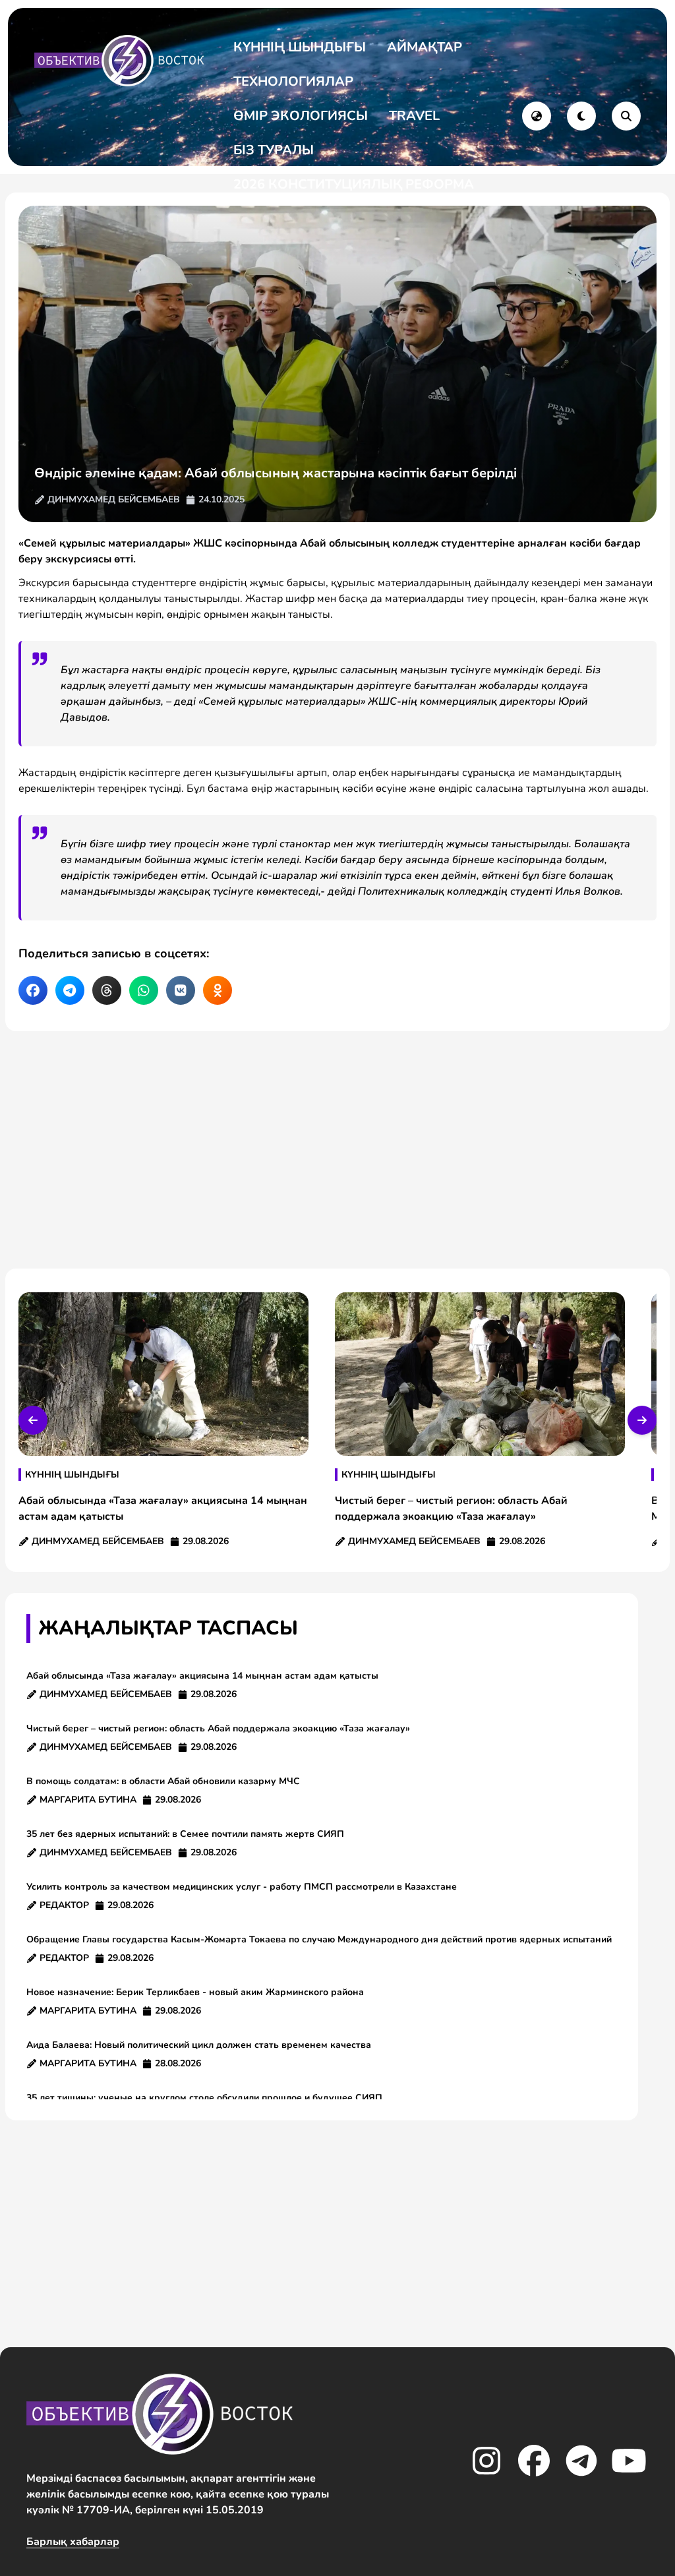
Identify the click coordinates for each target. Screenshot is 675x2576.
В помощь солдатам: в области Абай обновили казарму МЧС (163, 1781)
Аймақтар (425, 47)
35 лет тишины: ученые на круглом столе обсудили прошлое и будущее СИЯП (204, 2098)
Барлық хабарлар (73, 2542)
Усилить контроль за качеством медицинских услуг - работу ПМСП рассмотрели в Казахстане (242, 1887)
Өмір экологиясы (301, 116)
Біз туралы (274, 150)
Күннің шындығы (300, 47)
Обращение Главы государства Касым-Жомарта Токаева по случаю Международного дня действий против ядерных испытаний (322, 1939)
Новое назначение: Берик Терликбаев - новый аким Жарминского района (195, 1992)
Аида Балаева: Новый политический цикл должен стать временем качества (199, 2045)
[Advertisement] (337, 1150)
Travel (414, 116)
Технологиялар (293, 81)
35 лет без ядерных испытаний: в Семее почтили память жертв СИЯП (185, 1834)
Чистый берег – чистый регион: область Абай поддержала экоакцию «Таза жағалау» (218, 1728)
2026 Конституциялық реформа (354, 184)
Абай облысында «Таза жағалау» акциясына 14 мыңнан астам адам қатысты (202, 1676)
